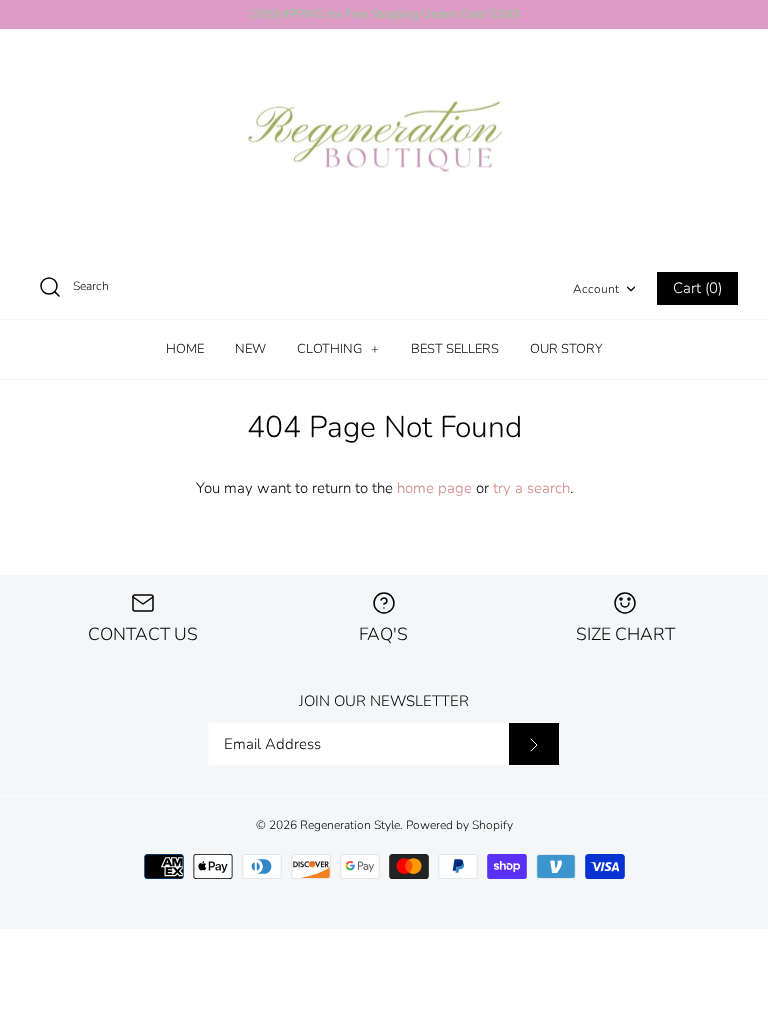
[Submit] (534, 744)
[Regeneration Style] (384, 143)
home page (434, 488)
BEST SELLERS (455, 349)
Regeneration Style (350, 825)
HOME (185, 349)
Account (596, 289)
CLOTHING (338, 349)
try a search (531, 488)
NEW (250, 349)
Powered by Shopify (459, 825)
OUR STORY (566, 349)
